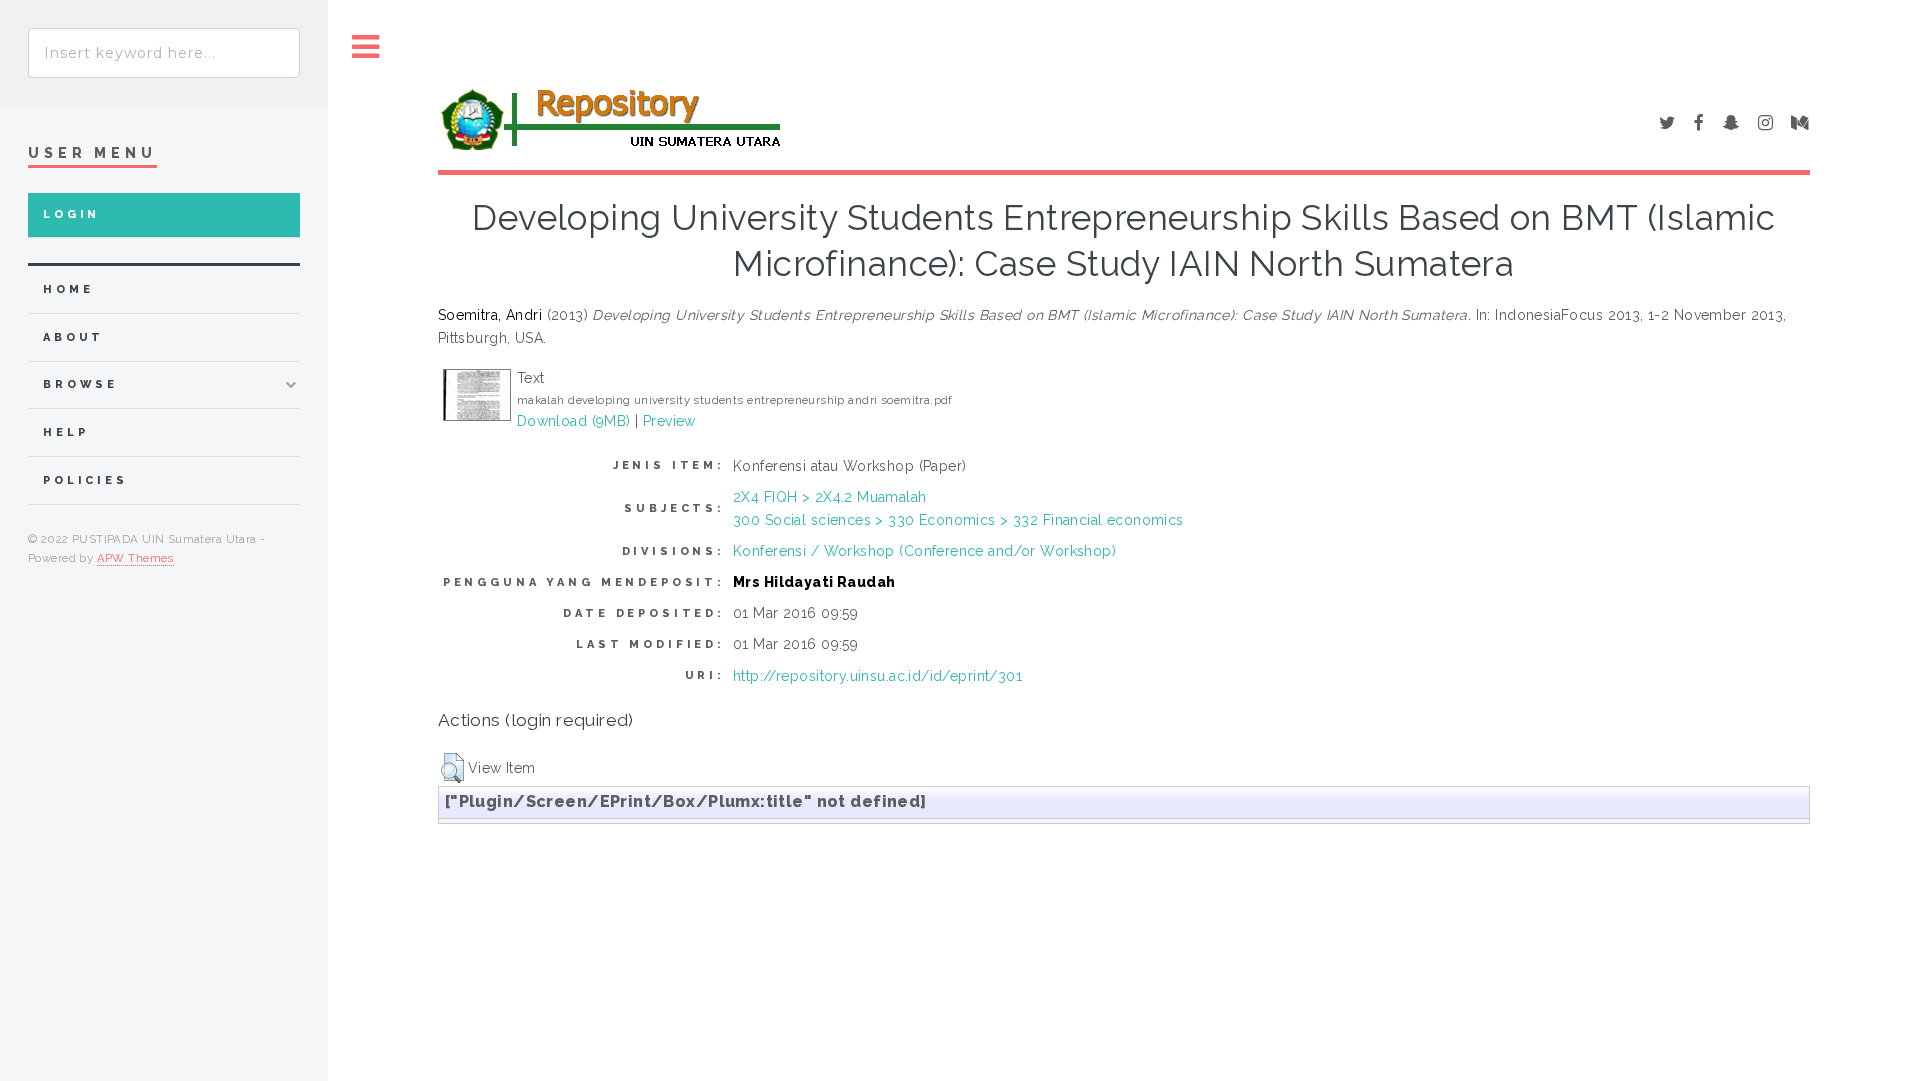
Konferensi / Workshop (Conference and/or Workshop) (924, 551)
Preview (669, 421)
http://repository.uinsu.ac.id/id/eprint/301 (877, 676)
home (68, 289)
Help (65, 432)
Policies (85, 480)
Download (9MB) (574, 421)
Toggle (366, 47)
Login (71, 214)
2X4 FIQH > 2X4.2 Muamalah (830, 497)
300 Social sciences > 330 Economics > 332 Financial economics (958, 520)
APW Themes (135, 558)
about (73, 337)
